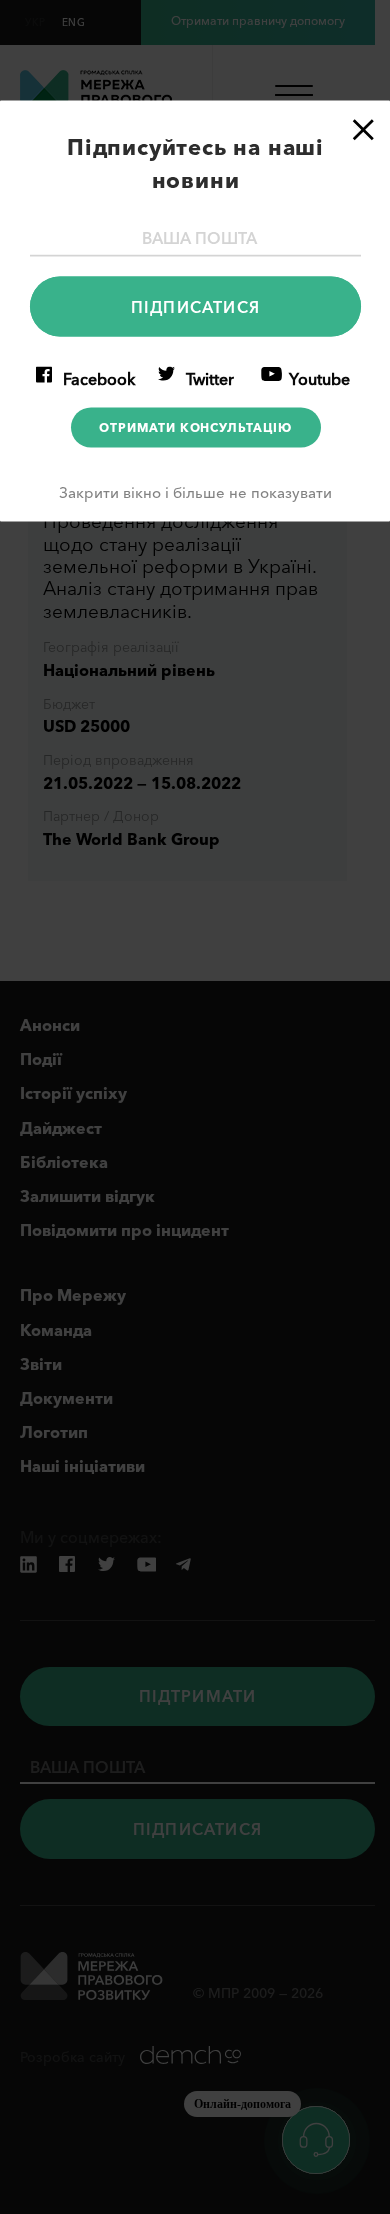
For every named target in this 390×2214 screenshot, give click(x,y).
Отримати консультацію (195, 427)
